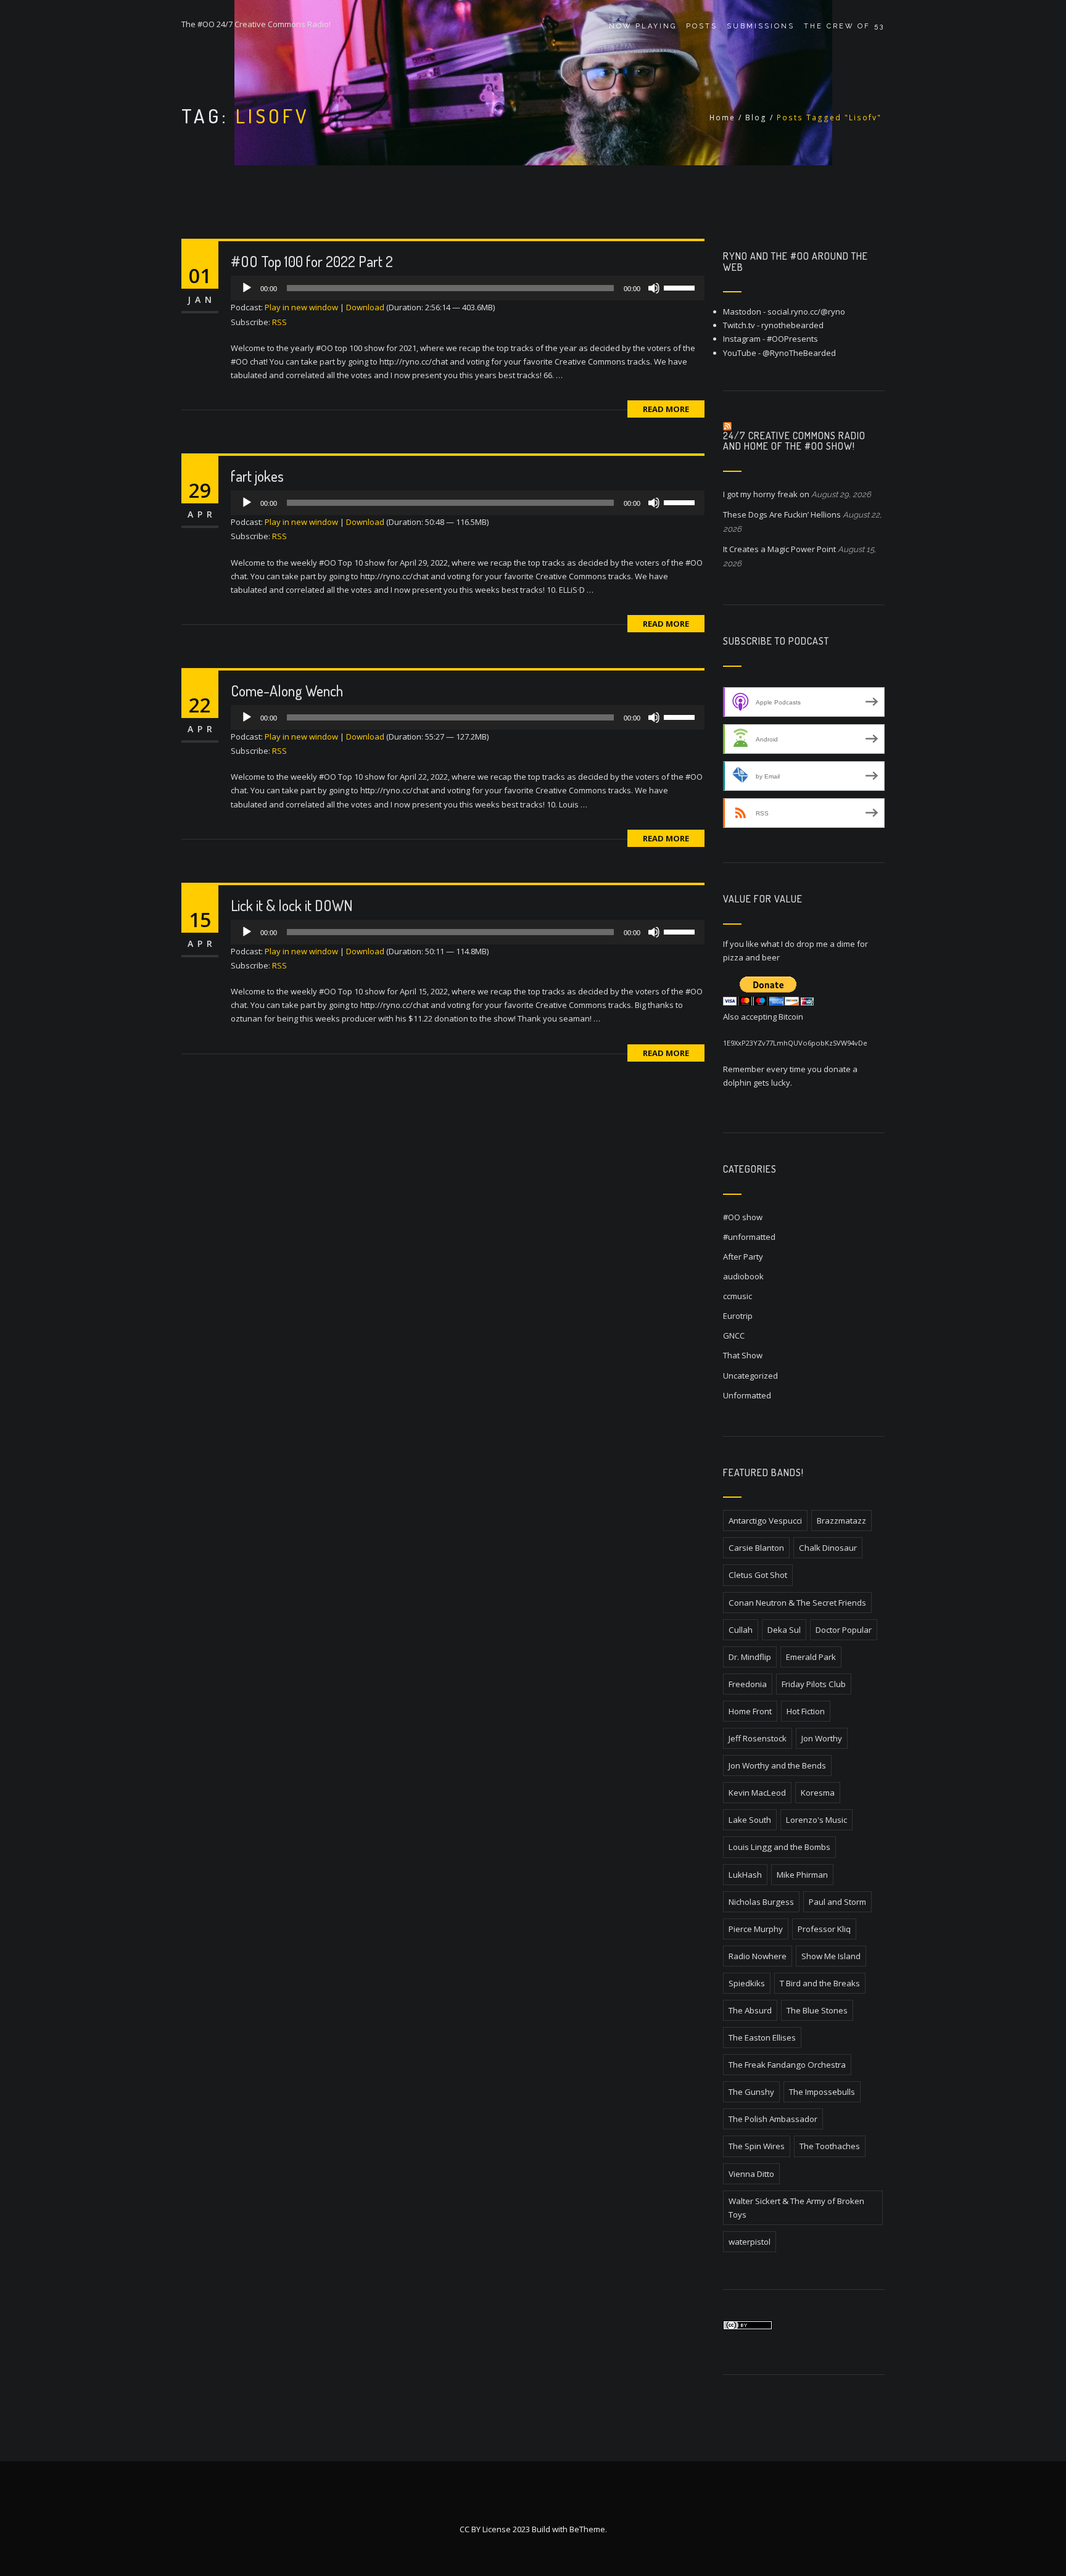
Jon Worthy (822, 1738)
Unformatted (747, 1395)
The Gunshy (751, 2092)
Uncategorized (750, 1376)
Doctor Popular (844, 1630)
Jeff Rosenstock (758, 1738)
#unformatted (749, 1237)
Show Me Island (831, 1956)
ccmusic (738, 1296)
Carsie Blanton (756, 1548)
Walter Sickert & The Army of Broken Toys (796, 2208)
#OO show (743, 1217)
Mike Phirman (802, 1875)
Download (365, 307)
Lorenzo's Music (816, 1820)
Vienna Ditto (751, 2174)
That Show (743, 1355)
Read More (666, 409)
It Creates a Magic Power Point (779, 549)
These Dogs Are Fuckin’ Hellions (782, 514)
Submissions (761, 26)
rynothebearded (792, 325)
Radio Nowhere (758, 1956)
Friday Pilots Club (814, 1684)
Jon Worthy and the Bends (777, 1765)
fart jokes (257, 476)
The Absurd (750, 2010)
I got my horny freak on (766, 494)
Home (722, 118)
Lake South (750, 1820)
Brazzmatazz (841, 1521)
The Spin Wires (757, 2146)
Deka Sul (784, 1630)
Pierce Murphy (756, 1929)
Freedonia (748, 1684)
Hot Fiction (806, 1711)
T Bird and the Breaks (820, 1983)
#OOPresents (792, 339)
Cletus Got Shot (758, 1575)
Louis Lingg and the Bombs (779, 1847)
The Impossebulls (822, 2092)
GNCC (734, 1335)
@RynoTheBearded (799, 353)
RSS (279, 322)
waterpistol (750, 2242)
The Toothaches (830, 2146)
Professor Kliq (824, 1929)
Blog (756, 118)
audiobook (743, 1276)
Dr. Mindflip (750, 1657)
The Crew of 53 (844, 26)
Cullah (741, 1630)
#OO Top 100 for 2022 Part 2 (312, 261)
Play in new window (301, 307)
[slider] (681, 287)
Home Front (750, 1711)
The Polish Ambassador (773, 2119)
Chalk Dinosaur (828, 1548)
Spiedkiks (747, 1983)
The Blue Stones (817, 2010)
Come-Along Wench (287, 691)
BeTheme (587, 2529)
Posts (702, 26)
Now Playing (643, 26)
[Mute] (654, 288)
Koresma (818, 1793)
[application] (468, 288)
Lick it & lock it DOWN (292, 905)
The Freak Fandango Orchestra (787, 2065)
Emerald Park (811, 1657)
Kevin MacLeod (757, 1793)
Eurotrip (738, 1316)
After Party (743, 1257)
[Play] (247, 288)
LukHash (745, 1875)
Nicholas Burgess (761, 1902)
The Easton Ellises (762, 2037)
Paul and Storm (837, 1902)
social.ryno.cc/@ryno (806, 312)
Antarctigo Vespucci (765, 1521)
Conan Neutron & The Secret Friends (797, 1603)
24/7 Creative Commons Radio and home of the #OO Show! (794, 441)
